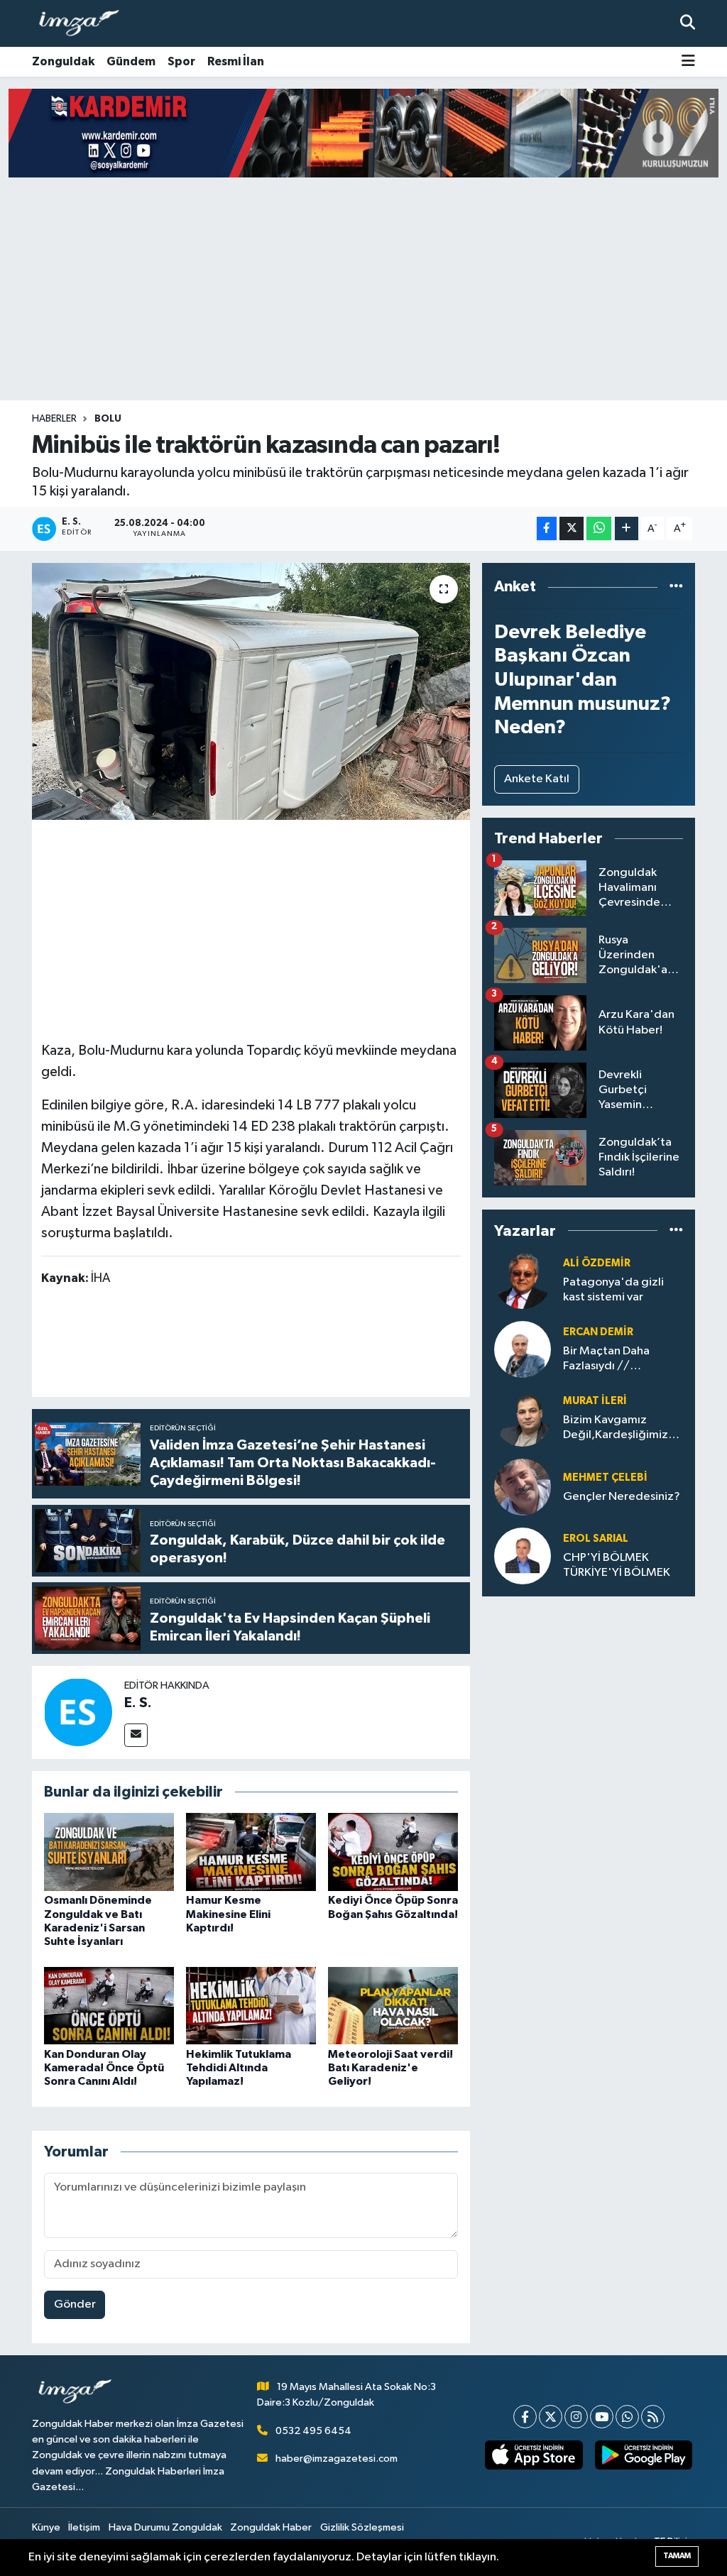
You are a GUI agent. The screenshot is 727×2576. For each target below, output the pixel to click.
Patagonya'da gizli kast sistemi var (613, 1290)
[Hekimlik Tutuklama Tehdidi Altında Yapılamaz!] (251, 2006)
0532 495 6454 (313, 2431)
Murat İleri (595, 1401)
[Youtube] (602, 2417)
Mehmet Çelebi (605, 1478)
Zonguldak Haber (271, 2527)
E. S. (138, 1703)
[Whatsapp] (627, 2417)
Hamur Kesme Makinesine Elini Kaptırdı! (228, 1914)
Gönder (75, 2304)
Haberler (54, 419)
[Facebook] (525, 2417)
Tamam (677, 2556)
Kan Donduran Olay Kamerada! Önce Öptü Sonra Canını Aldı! (104, 2068)
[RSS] (653, 2417)
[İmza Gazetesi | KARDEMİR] (363, 133)
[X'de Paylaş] (572, 528)
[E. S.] (78, 1712)
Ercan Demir (598, 1332)
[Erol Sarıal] (523, 1556)
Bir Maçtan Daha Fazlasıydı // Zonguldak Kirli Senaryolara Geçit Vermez (611, 1360)
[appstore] (534, 2455)
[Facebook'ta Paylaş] (547, 528)
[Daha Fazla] (627, 528)
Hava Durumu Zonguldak (165, 2527)
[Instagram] (576, 2417)
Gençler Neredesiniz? (622, 1497)
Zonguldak (63, 61)
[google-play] (643, 2455)
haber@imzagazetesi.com (337, 2459)
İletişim (84, 2527)
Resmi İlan (236, 61)
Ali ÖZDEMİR (597, 1263)
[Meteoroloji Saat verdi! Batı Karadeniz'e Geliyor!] (393, 2006)
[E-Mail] (136, 1735)
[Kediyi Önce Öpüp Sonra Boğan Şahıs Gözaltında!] (393, 1852)
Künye (46, 2527)
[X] (551, 2417)
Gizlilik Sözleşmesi (362, 2527)
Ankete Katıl (537, 779)
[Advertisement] (363, 289)
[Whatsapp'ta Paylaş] (599, 528)
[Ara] (688, 23)
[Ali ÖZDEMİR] (523, 1280)
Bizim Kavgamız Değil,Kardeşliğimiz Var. (616, 1429)
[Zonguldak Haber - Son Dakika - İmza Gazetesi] (85, 24)
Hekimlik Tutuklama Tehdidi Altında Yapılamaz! (239, 2068)
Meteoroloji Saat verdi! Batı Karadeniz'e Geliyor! (390, 2068)
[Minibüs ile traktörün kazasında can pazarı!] (251, 691)
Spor (181, 61)
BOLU (108, 419)
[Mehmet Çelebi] (523, 1487)
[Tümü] (676, 587)
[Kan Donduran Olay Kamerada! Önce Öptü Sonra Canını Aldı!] (109, 2006)
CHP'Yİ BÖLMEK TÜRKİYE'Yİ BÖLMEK (617, 1565)
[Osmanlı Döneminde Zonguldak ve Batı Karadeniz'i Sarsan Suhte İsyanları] (109, 1852)
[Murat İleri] (523, 1418)
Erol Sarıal (596, 1539)
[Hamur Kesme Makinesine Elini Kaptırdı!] (251, 1852)
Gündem (131, 61)
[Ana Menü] (688, 62)
